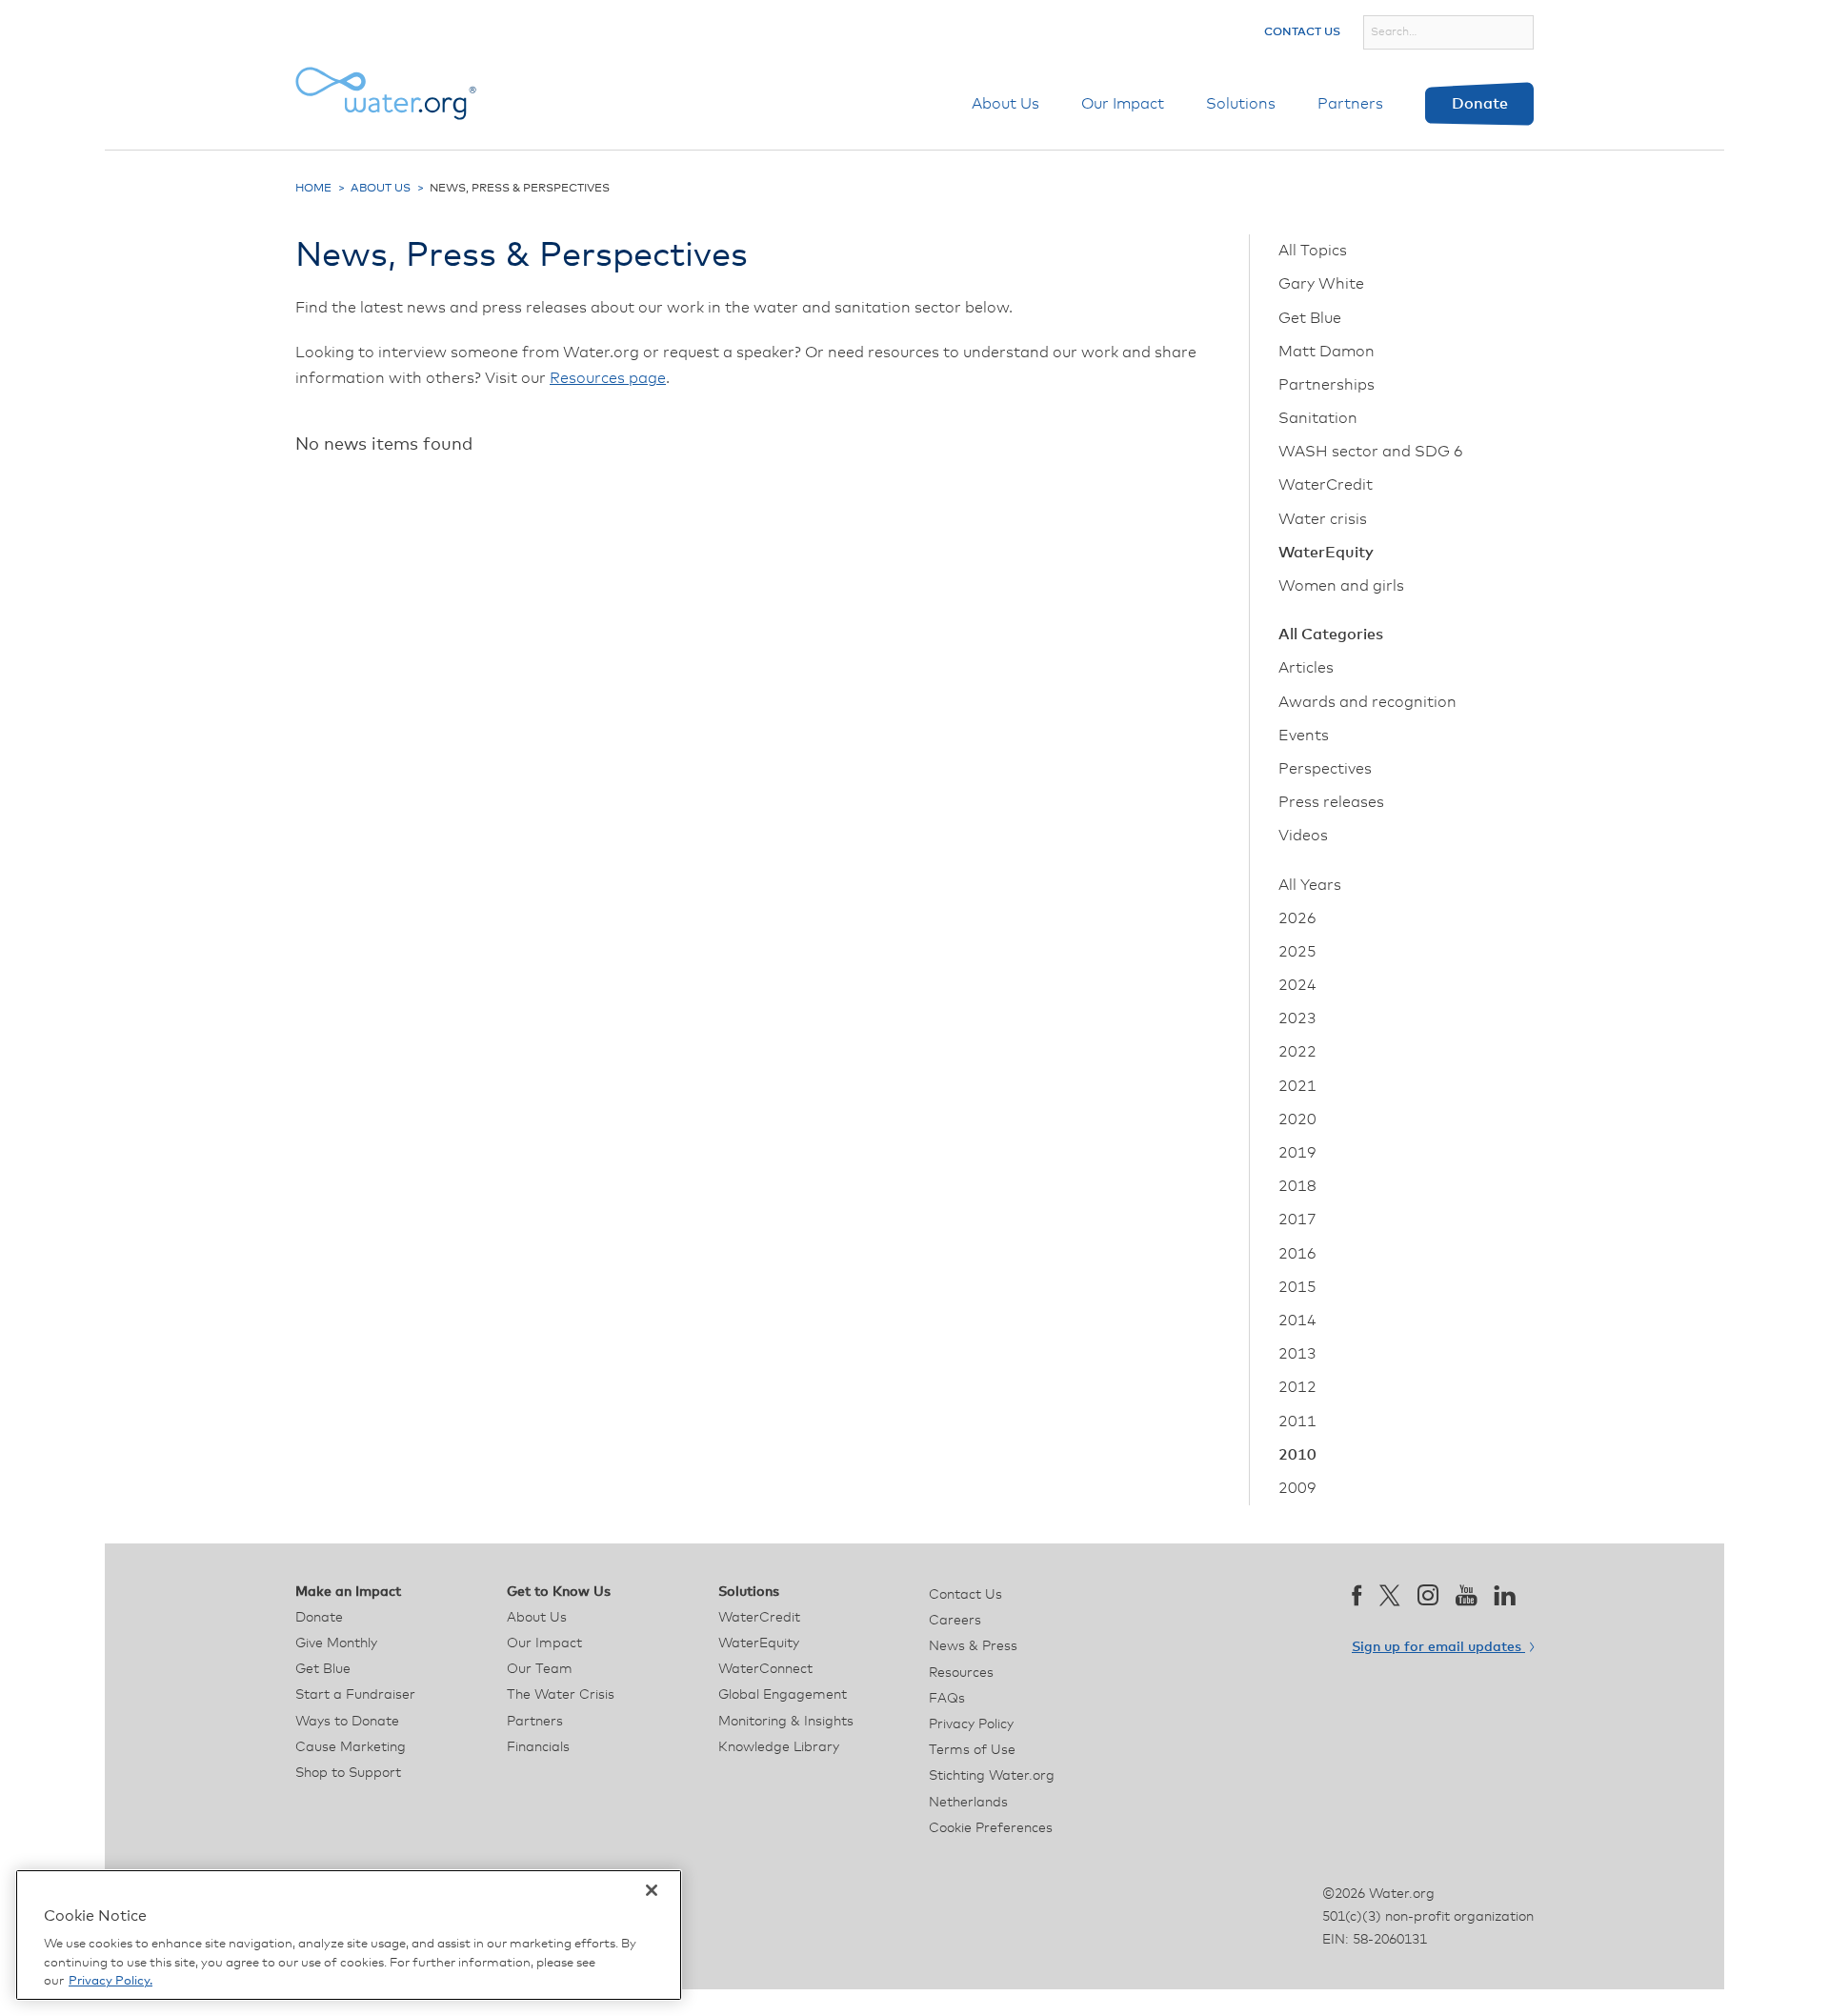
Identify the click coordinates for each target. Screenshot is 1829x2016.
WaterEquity (1326, 553)
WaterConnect (765, 1669)
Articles (1306, 668)
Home (313, 189)
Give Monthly (336, 1643)
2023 (1297, 1018)
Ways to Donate (347, 1722)
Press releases (1331, 802)
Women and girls (1341, 586)
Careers (955, 1621)
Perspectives (1325, 769)
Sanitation (1318, 418)
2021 (1297, 1086)
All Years (1310, 885)
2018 (1297, 1186)
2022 (1297, 1052)
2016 (1297, 1254)
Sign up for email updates (1438, 1647)
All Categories (1331, 635)
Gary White (1321, 284)
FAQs (947, 1699)
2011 (1297, 1421)
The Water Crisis (561, 1695)
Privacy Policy (971, 1724)
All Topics (1313, 251)
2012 (1297, 1387)
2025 (1297, 952)
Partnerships (1327, 385)
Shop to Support (348, 1773)
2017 (1297, 1220)
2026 (1297, 918)
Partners (1350, 104)
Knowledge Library (779, 1747)
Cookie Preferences (991, 1828)
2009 (1297, 1488)
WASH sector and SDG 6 (1371, 452)
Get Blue (1310, 318)
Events (1304, 736)
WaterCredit (1326, 485)
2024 (1297, 985)
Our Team (540, 1669)
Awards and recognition (1367, 702)
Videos (1303, 836)
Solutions (1241, 104)
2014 (1297, 1320)
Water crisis (1323, 519)
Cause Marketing (351, 1747)
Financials (538, 1747)
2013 (1297, 1354)
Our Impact (1123, 104)
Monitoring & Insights (786, 1722)
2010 (1297, 1455)
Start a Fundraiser (355, 1695)
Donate (1480, 104)
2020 (1297, 1119)
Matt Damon (1327, 352)
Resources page (608, 378)
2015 (1297, 1287)
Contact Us (1302, 32)
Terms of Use (972, 1750)
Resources (961, 1673)
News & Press (973, 1646)
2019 (1297, 1153)
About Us (1005, 104)
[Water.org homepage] (386, 93)
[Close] (652, 1890)
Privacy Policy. (111, 1981)
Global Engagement (783, 1695)
